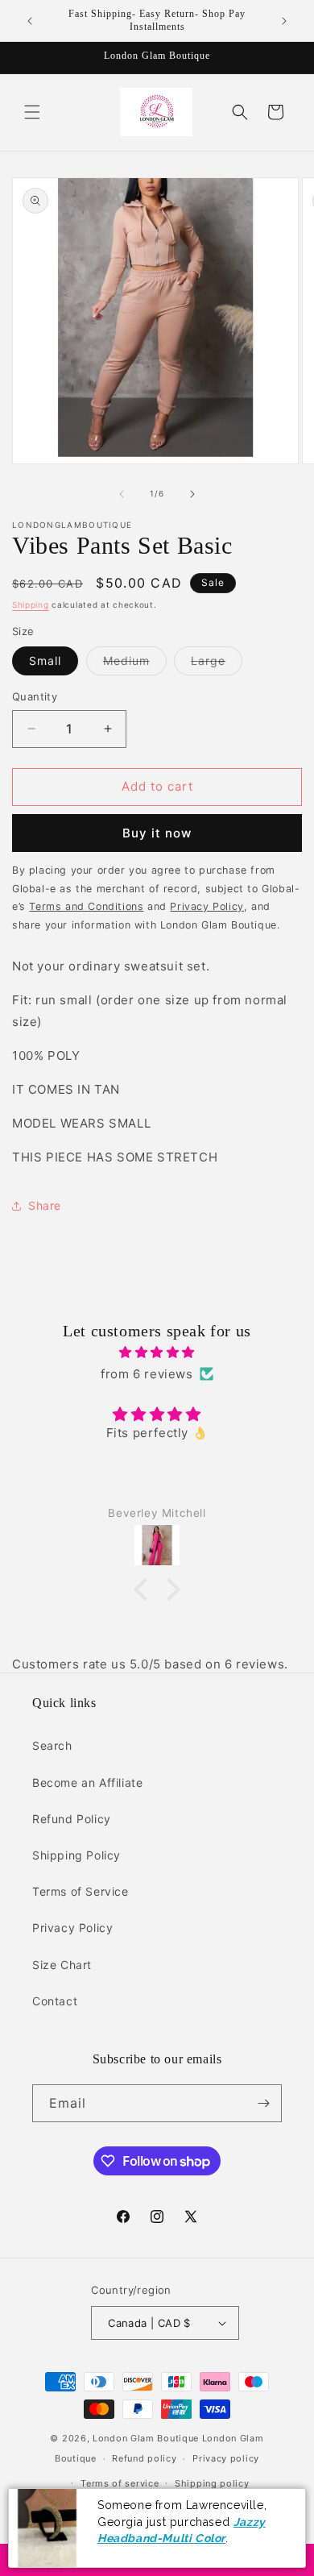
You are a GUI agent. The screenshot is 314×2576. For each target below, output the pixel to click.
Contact (55, 2001)
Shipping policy (212, 2483)
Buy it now (157, 833)
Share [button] (45, 1205)
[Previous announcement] (30, 21)
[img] (157, 1352)
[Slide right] (192, 494)
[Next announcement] (284, 21)
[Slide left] (122, 494)
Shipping (31, 605)
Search (52, 1745)
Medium (135, 664)
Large (217, 664)
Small (45, 661)
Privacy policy (226, 2458)
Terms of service (120, 2483)
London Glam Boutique (146, 2438)
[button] (32, 112)
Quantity (35, 696)
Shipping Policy (76, 1855)
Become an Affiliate (87, 1782)
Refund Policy (72, 1819)
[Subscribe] (263, 2103)
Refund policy (144, 2458)
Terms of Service (81, 1891)
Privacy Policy (72, 1928)
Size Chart (62, 1965)
